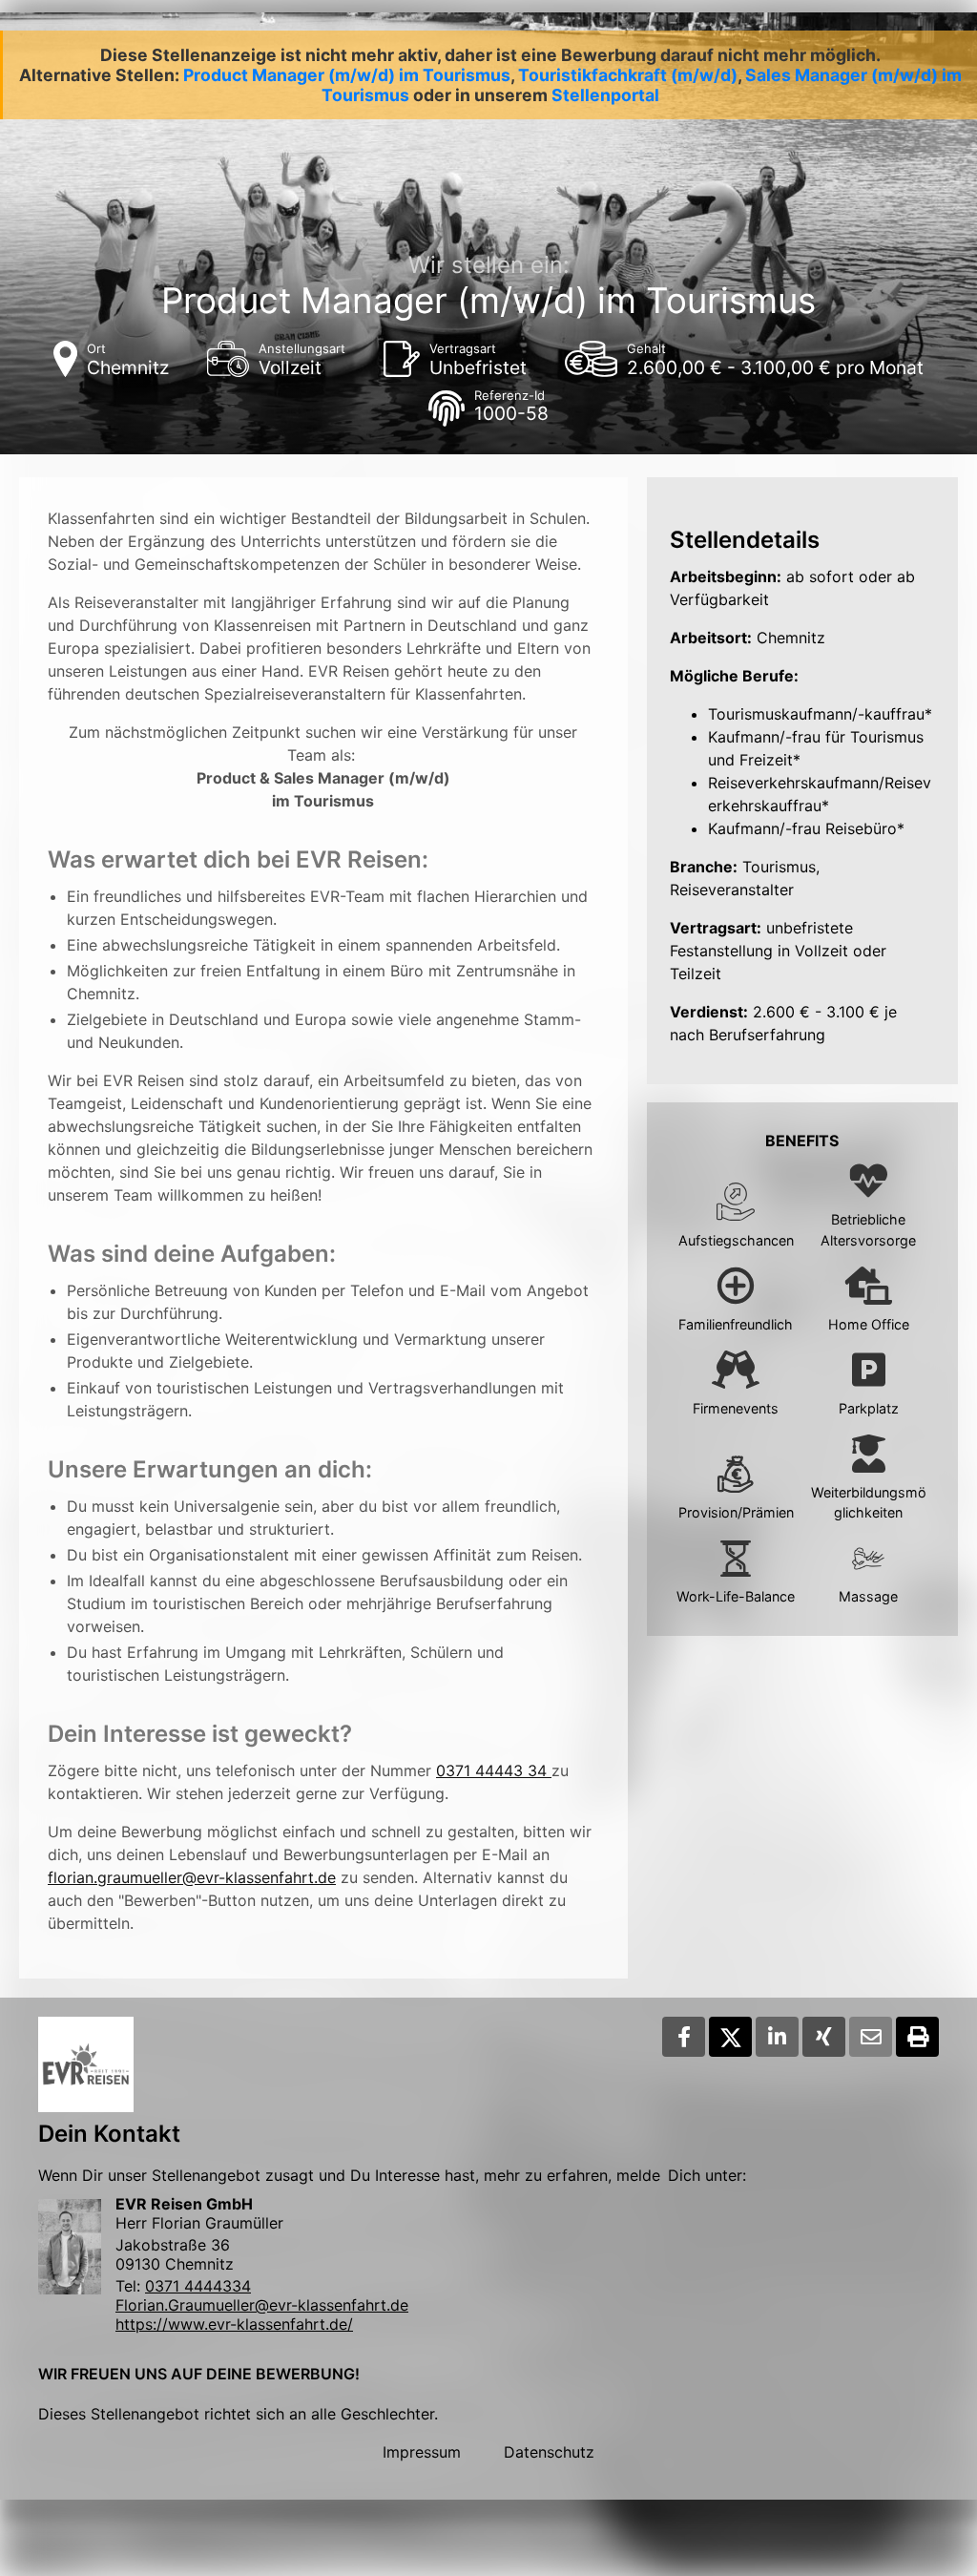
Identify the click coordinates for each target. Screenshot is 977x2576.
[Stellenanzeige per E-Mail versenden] (871, 2037)
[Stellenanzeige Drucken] (917, 2037)
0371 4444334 (198, 2286)
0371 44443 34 (494, 1770)
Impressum (422, 2452)
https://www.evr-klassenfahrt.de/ (234, 2324)
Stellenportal (605, 95)
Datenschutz (549, 2452)
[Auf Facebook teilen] (684, 2037)
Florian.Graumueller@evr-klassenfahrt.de (262, 2305)
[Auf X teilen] (730, 2037)
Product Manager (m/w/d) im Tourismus (347, 75)
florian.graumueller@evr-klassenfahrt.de (192, 1877)
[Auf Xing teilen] (824, 2037)
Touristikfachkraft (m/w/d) (628, 75)
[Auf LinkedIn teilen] (777, 2037)
